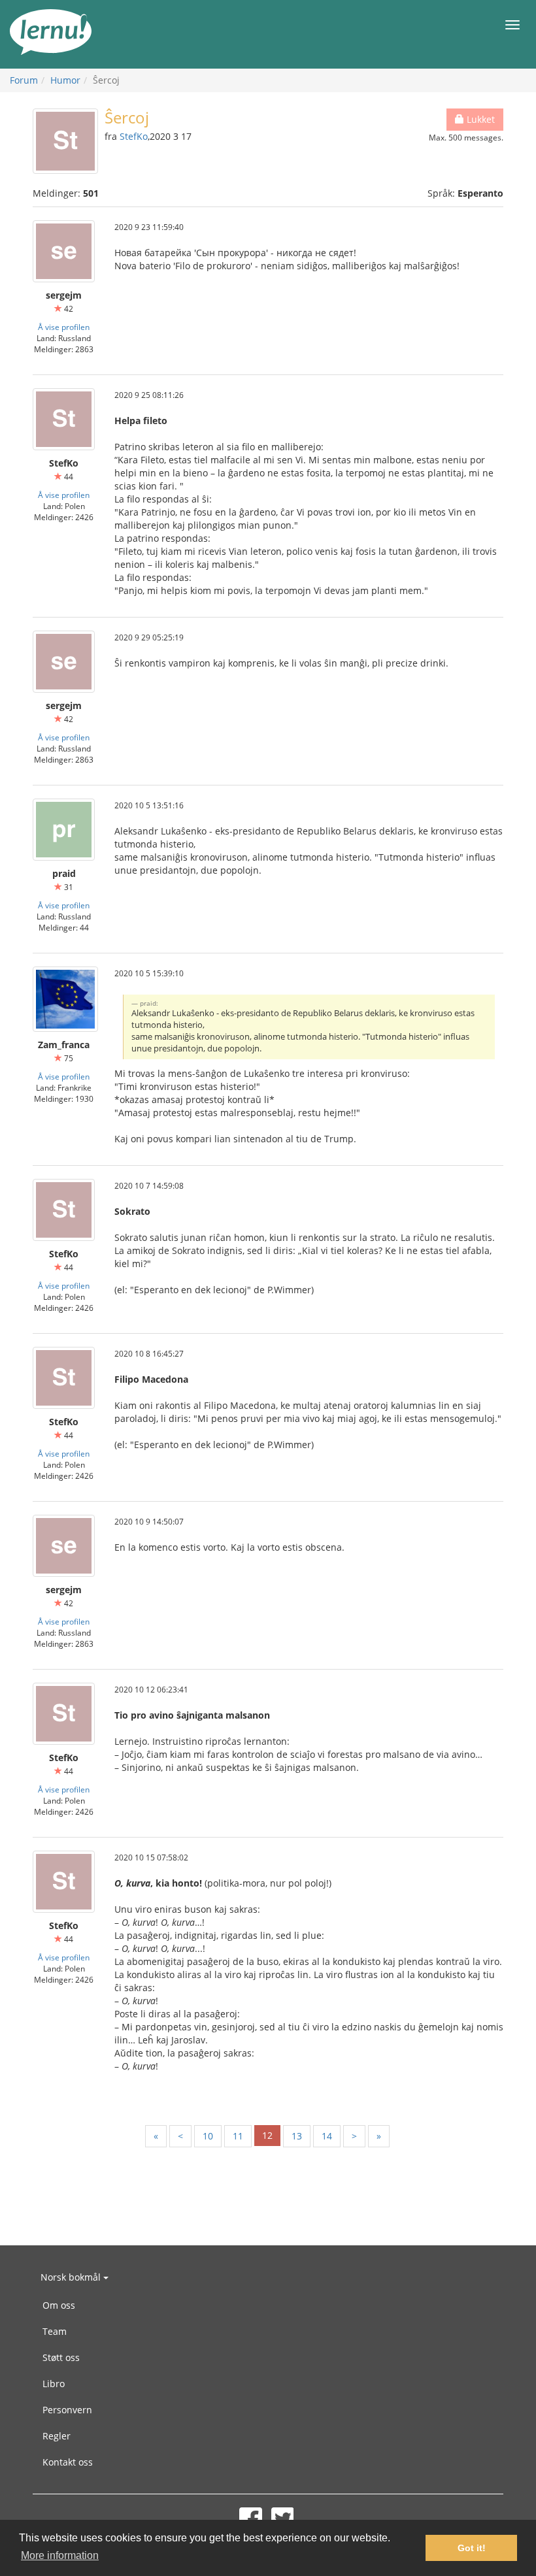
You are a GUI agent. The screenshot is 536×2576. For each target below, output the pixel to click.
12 (267, 2135)
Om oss (59, 2305)
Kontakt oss (68, 2462)
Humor (65, 80)
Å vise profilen (64, 327)
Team (55, 2331)
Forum (24, 80)
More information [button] (60, 2555)
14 (327, 2136)
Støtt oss (61, 2357)
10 (208, 2136)
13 (297, 2136)
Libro (54, 2384)
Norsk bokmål (72, 2277)
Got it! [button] (472, 2548)
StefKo (134, 136)
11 (238, 2136)
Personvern (67, 2410)
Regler (57, 2436)
